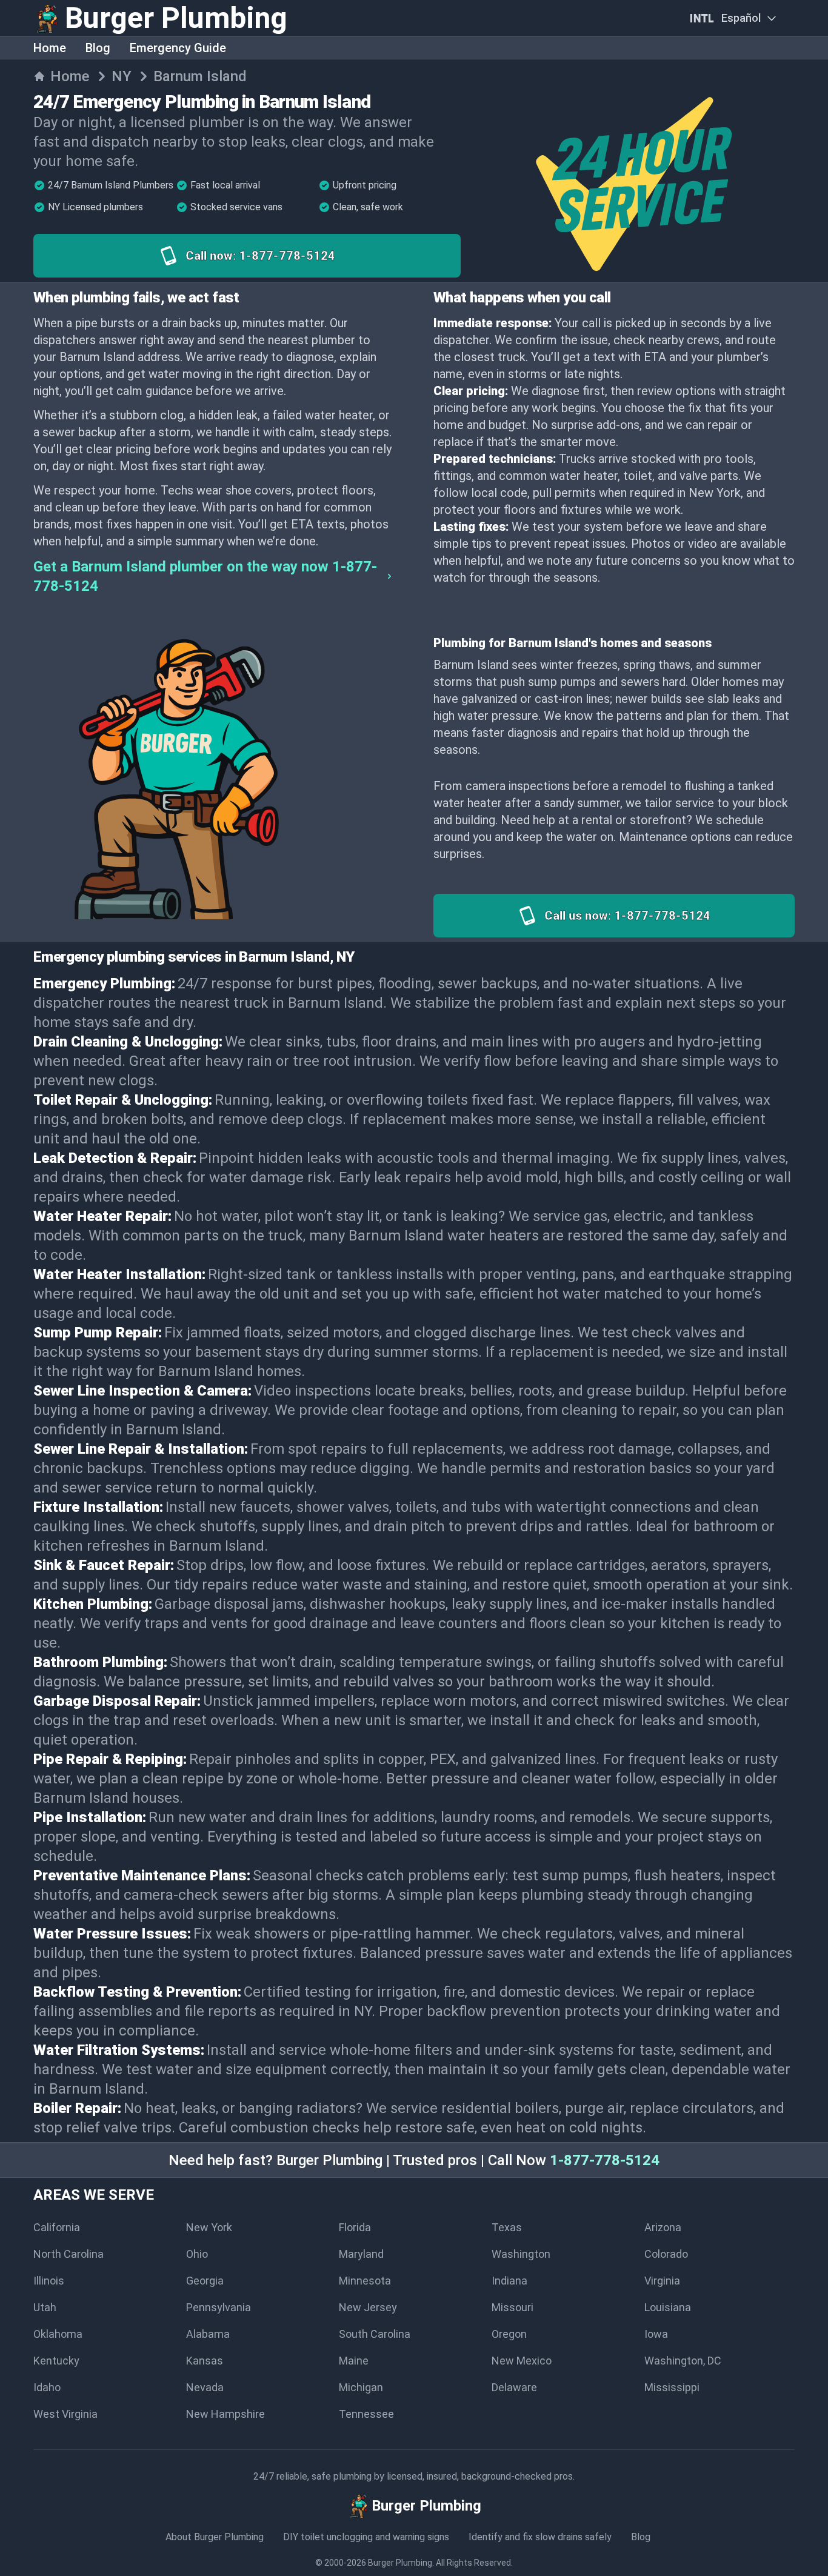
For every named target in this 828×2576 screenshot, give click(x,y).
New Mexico (522, 2361)
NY (122, 76)
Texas (507, 2227)
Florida (355, 2227)
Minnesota (365, 2281)
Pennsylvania (219, 2307)
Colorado (666, 2254)
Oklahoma (58, 2334)
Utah (45, 2307)
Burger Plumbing (400, 2563)
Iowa (656, 2334)
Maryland (361, 2254)
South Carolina (375, 2334)
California (57, 2227)
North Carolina (68, 2254)
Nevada (205, 2387)
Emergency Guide (178, 48)
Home (50, 48)
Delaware (514, 2387)
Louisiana (668, 2307)
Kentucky (56, 2361)
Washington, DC (683, 2361)
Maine (354, 2361)
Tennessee (366, 2414)
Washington (521, 2254)
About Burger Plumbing (215, 2537)
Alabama (208, 2334)
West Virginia (65, 2414)
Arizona (663, 2227)
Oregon (509, 2334)
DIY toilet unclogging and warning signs (366, 2537)
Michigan (361, 2387)
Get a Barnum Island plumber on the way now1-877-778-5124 (205, 576)
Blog (98, 48)
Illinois (49, 2281)
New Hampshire (225, 2414)
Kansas (205, 2361)
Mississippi (672, 2387)
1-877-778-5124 (605, 2160)
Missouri (512, 2307)
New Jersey (368, 2307)
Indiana (509, 2281)
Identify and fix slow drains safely (540, 2537)
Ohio (197, 2254)
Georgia (205, 2281)
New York (209, 2227)
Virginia (662, 2281)
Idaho (47, 2387)
